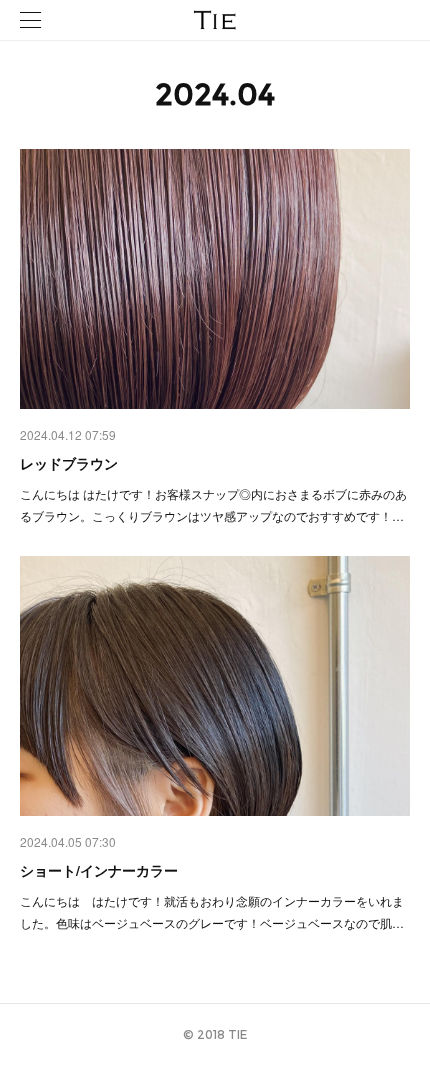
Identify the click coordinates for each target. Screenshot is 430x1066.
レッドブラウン (69, 463)
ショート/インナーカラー (99, 870)
